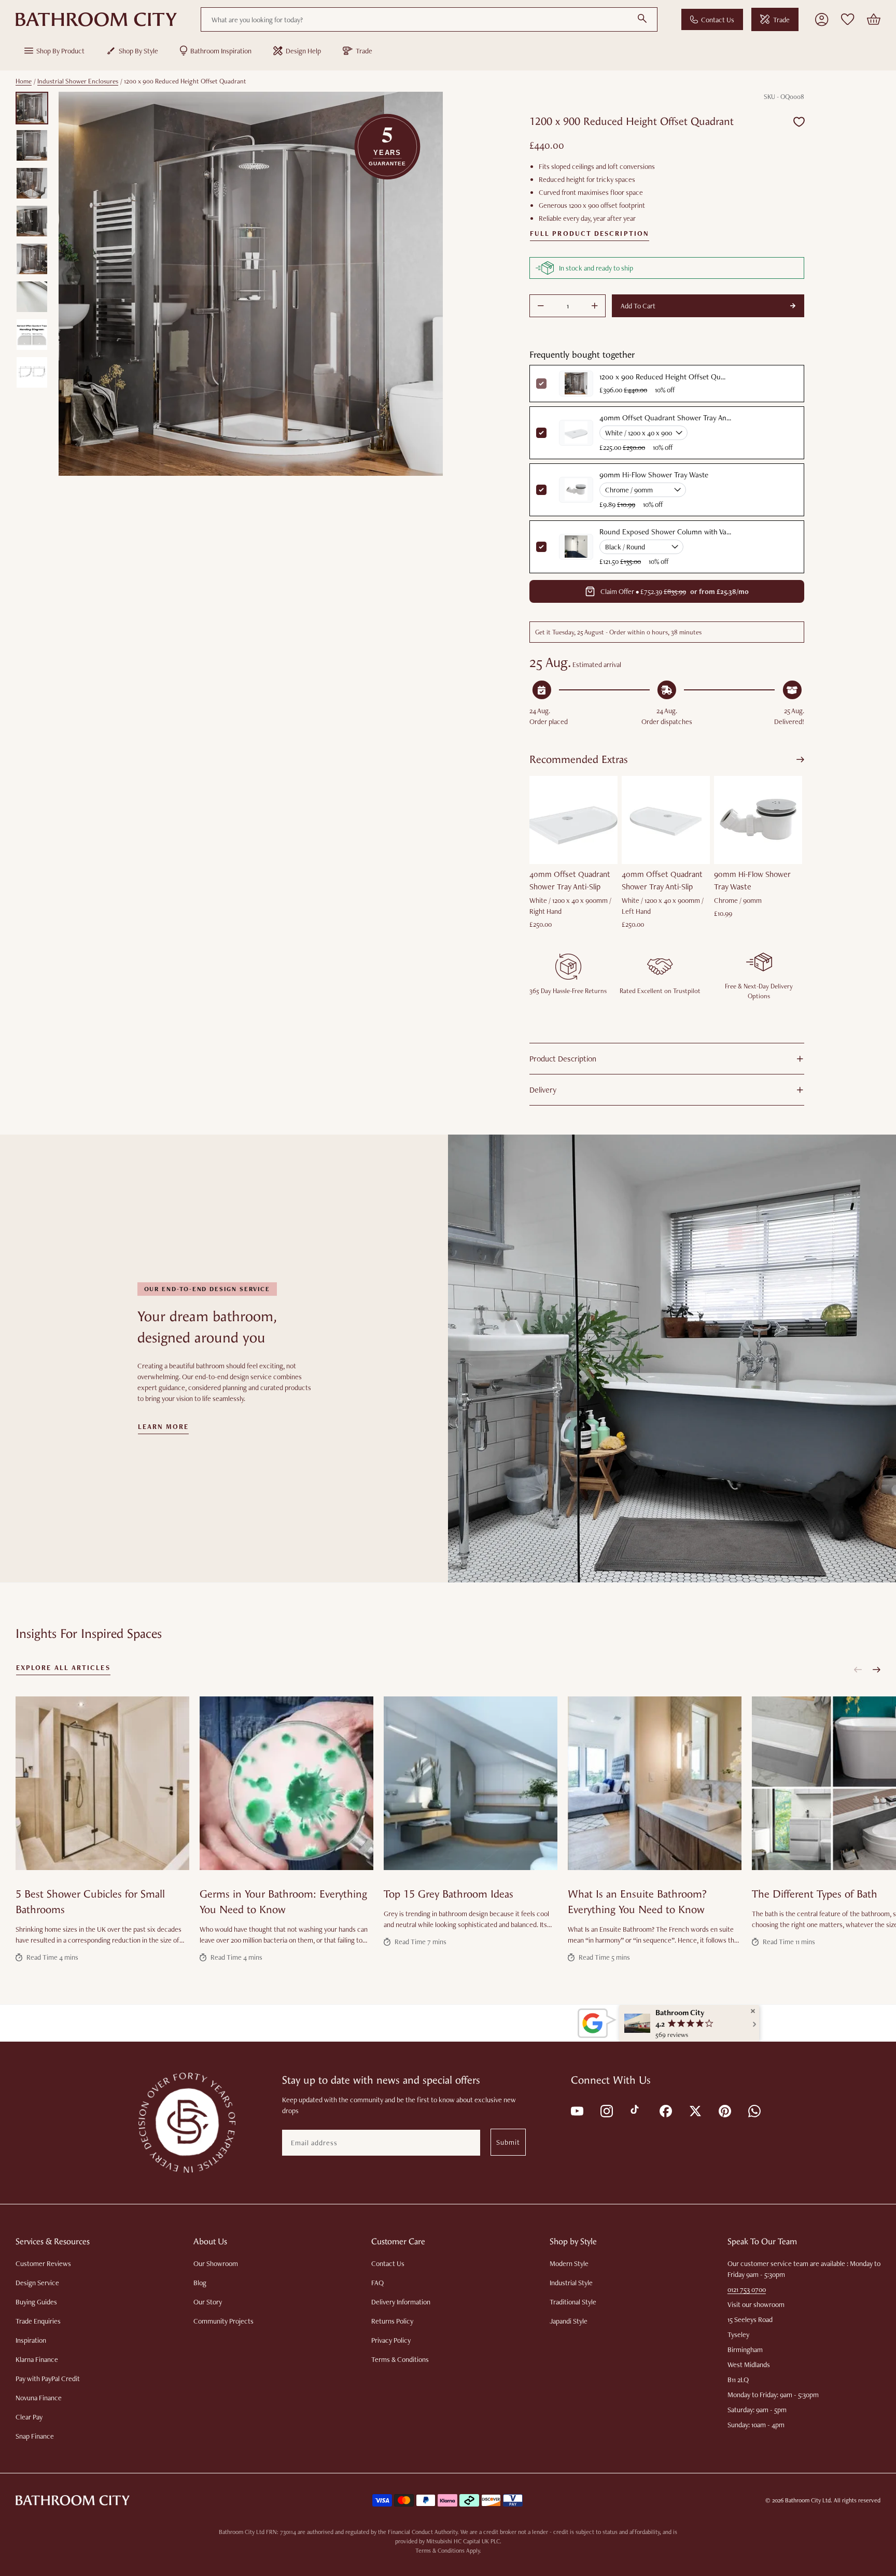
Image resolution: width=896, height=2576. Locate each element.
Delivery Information (401, 2302)
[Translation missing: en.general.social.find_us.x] (695, 2110)
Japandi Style (569, 2321)
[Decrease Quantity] (541, 306)
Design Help (303, 51)
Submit (508, 2142)
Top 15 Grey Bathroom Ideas (449, 1894)
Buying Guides (36, 2302)
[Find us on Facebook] (665, 2110)
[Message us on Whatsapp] (754, 2110)
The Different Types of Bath (815, 1894)
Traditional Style (573, 2302)
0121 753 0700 (747, 2289)
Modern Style (569, 2263)
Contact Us (718, 20)
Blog (200, 2283)
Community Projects (223, 2321)
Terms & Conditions (400, 2359)
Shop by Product (60, 51)
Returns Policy (392, 2321)
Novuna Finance (39, 2398)
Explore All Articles (63, 1668)
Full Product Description (590, 234)
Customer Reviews (43, 2263)
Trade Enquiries (38, 2321)
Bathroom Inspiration (221, 51)
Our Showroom (216, 2263)
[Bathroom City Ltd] (96, 20)
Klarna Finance (37, 2359)
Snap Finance (35, 2436)
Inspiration (31, 2340)
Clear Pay (29, 2417)
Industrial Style (571, 2283)
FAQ (377, 2283)
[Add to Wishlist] (799, 122)
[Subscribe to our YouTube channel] (576, 2110)
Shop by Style (138, 51)
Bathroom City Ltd (808, 2500)
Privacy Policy (391, 2340)
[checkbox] (541, 433)
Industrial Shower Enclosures (78, 81)
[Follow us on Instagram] (606, 2110)
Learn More (164, 1427)
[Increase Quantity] (595, 306)
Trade (781, 20)
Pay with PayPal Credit (48, 2379)
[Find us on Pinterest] (724, 2110)
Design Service (37, 2283)
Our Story (208, 2302)
